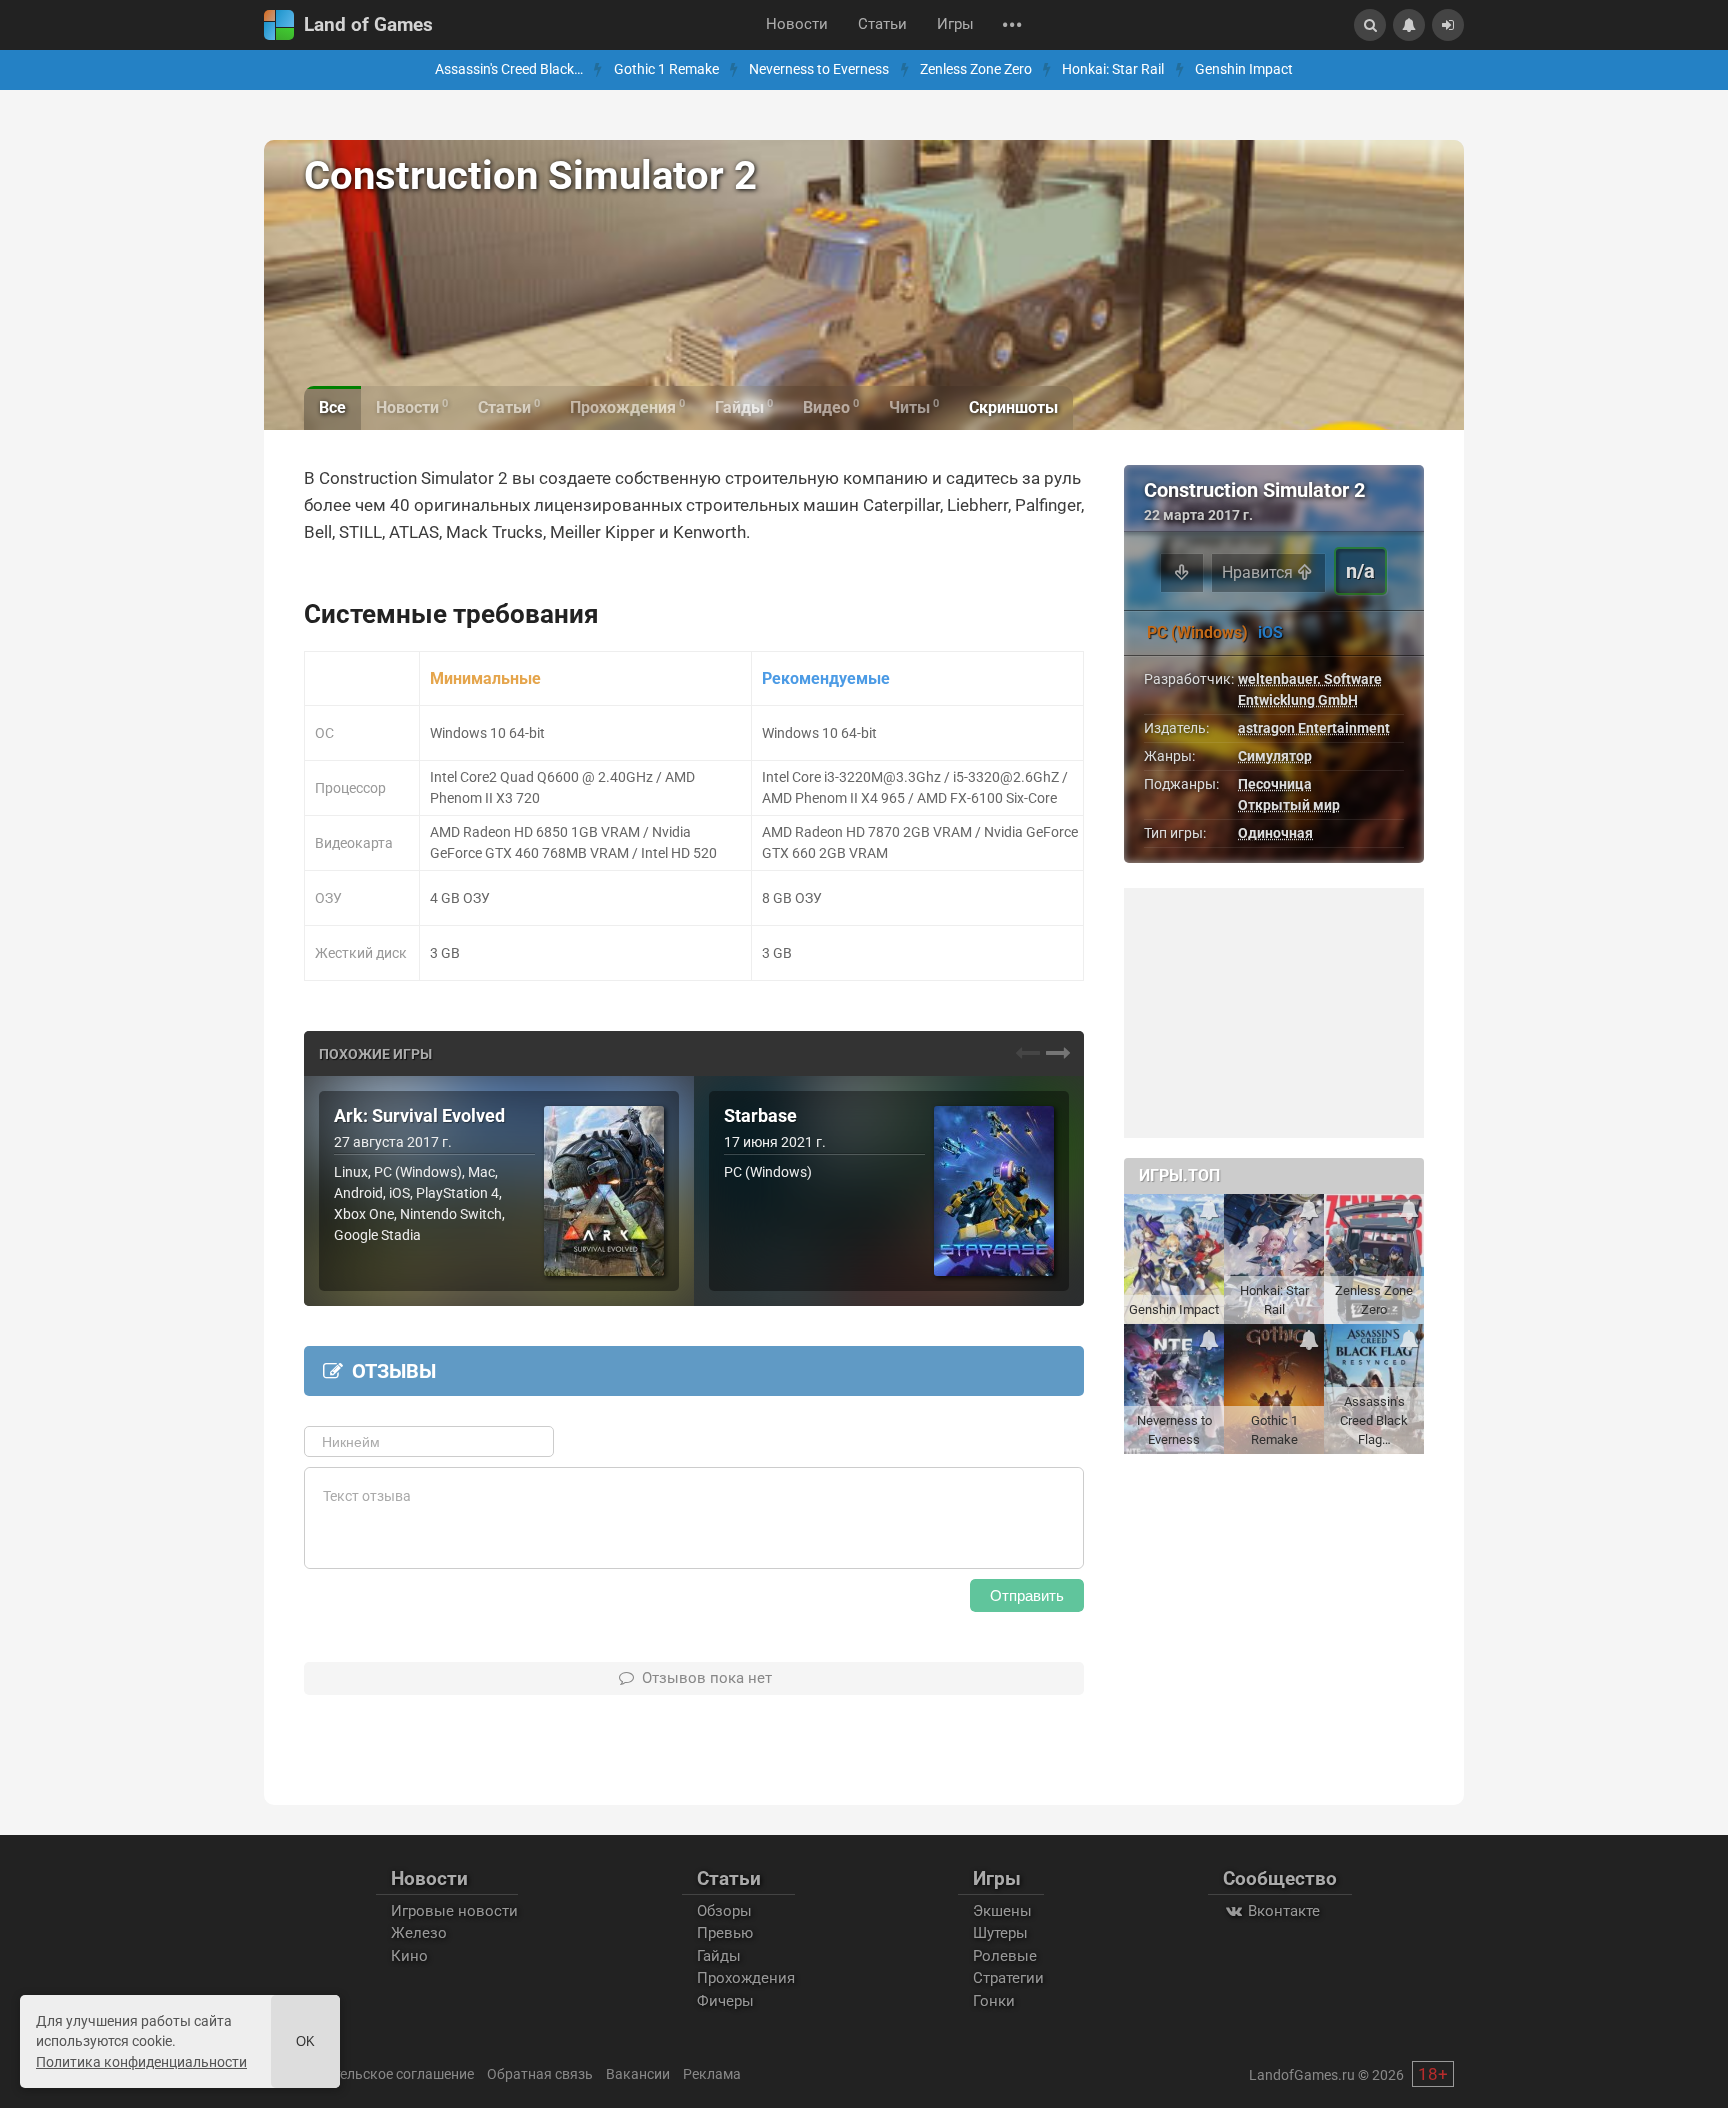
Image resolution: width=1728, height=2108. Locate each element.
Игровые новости (454, 1911)
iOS (1270, 632)
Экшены (1002, 1911)
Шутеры (1000, 1933)
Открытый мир (1289, 805)
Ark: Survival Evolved (419, 1116)
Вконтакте (1282, 1911)
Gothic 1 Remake (666, 69)
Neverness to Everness (819, 69)
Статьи (882, 24)
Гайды (719, 1956)
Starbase (760, 1116)
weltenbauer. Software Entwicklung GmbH (1310, 689)
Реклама (712, 2074)
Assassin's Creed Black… (509, 69)
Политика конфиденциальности (141, 2062)
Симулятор (1275, 756)
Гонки (994, 2001)
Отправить (1027, 1595)
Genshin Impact (1244, 69)
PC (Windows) (1197, 632)
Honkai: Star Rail (1113, 69)
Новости (797, 24)
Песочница (1275, 784)
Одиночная (1275, 833)
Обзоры (724, 1911)
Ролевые (1005, 1956)
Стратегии (1008, 1978)
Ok (305, 2041)
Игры (955, 24)
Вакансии (638, 2074)
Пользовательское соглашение (371, 2074)
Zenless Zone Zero (976, 69)
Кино (409, 1956)
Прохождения (746, 1978)
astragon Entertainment (1314, 728)
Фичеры (725, 2001)
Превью (725, 1933)
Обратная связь (540, 2074)
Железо (419, 1933)
